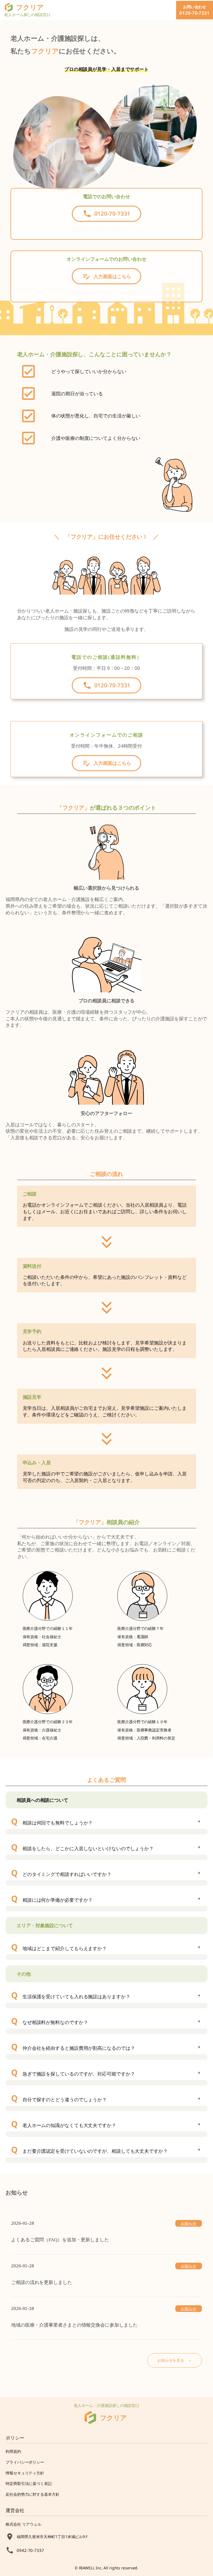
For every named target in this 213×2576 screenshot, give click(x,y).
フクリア (113, 2418)
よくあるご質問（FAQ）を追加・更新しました (60, 2240)
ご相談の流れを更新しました (42, 2282)
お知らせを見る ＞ (175, 2360)
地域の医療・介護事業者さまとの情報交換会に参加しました (74, 2325)
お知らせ (189, 2223)
